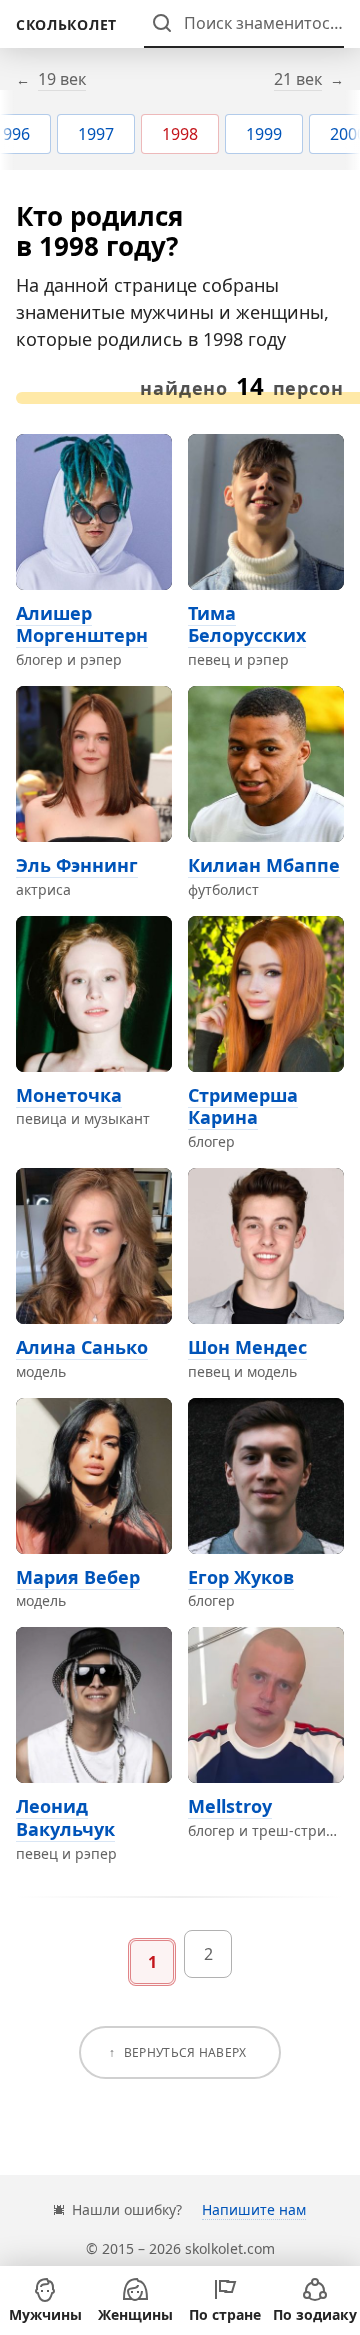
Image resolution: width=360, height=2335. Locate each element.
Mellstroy (230, 1806)
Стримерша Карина (243, 1106)
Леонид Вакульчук (65, 1817)
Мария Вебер (78, 1577)
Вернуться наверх (185, 2052)
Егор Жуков (241, 1577)
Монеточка (69, 1095)
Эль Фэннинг (77, 865)
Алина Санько (82, 1347)
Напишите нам (254, 2209)
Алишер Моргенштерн (82, 624)
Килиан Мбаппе (264, 865)
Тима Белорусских (247, 624)
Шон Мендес (247, 1347)
